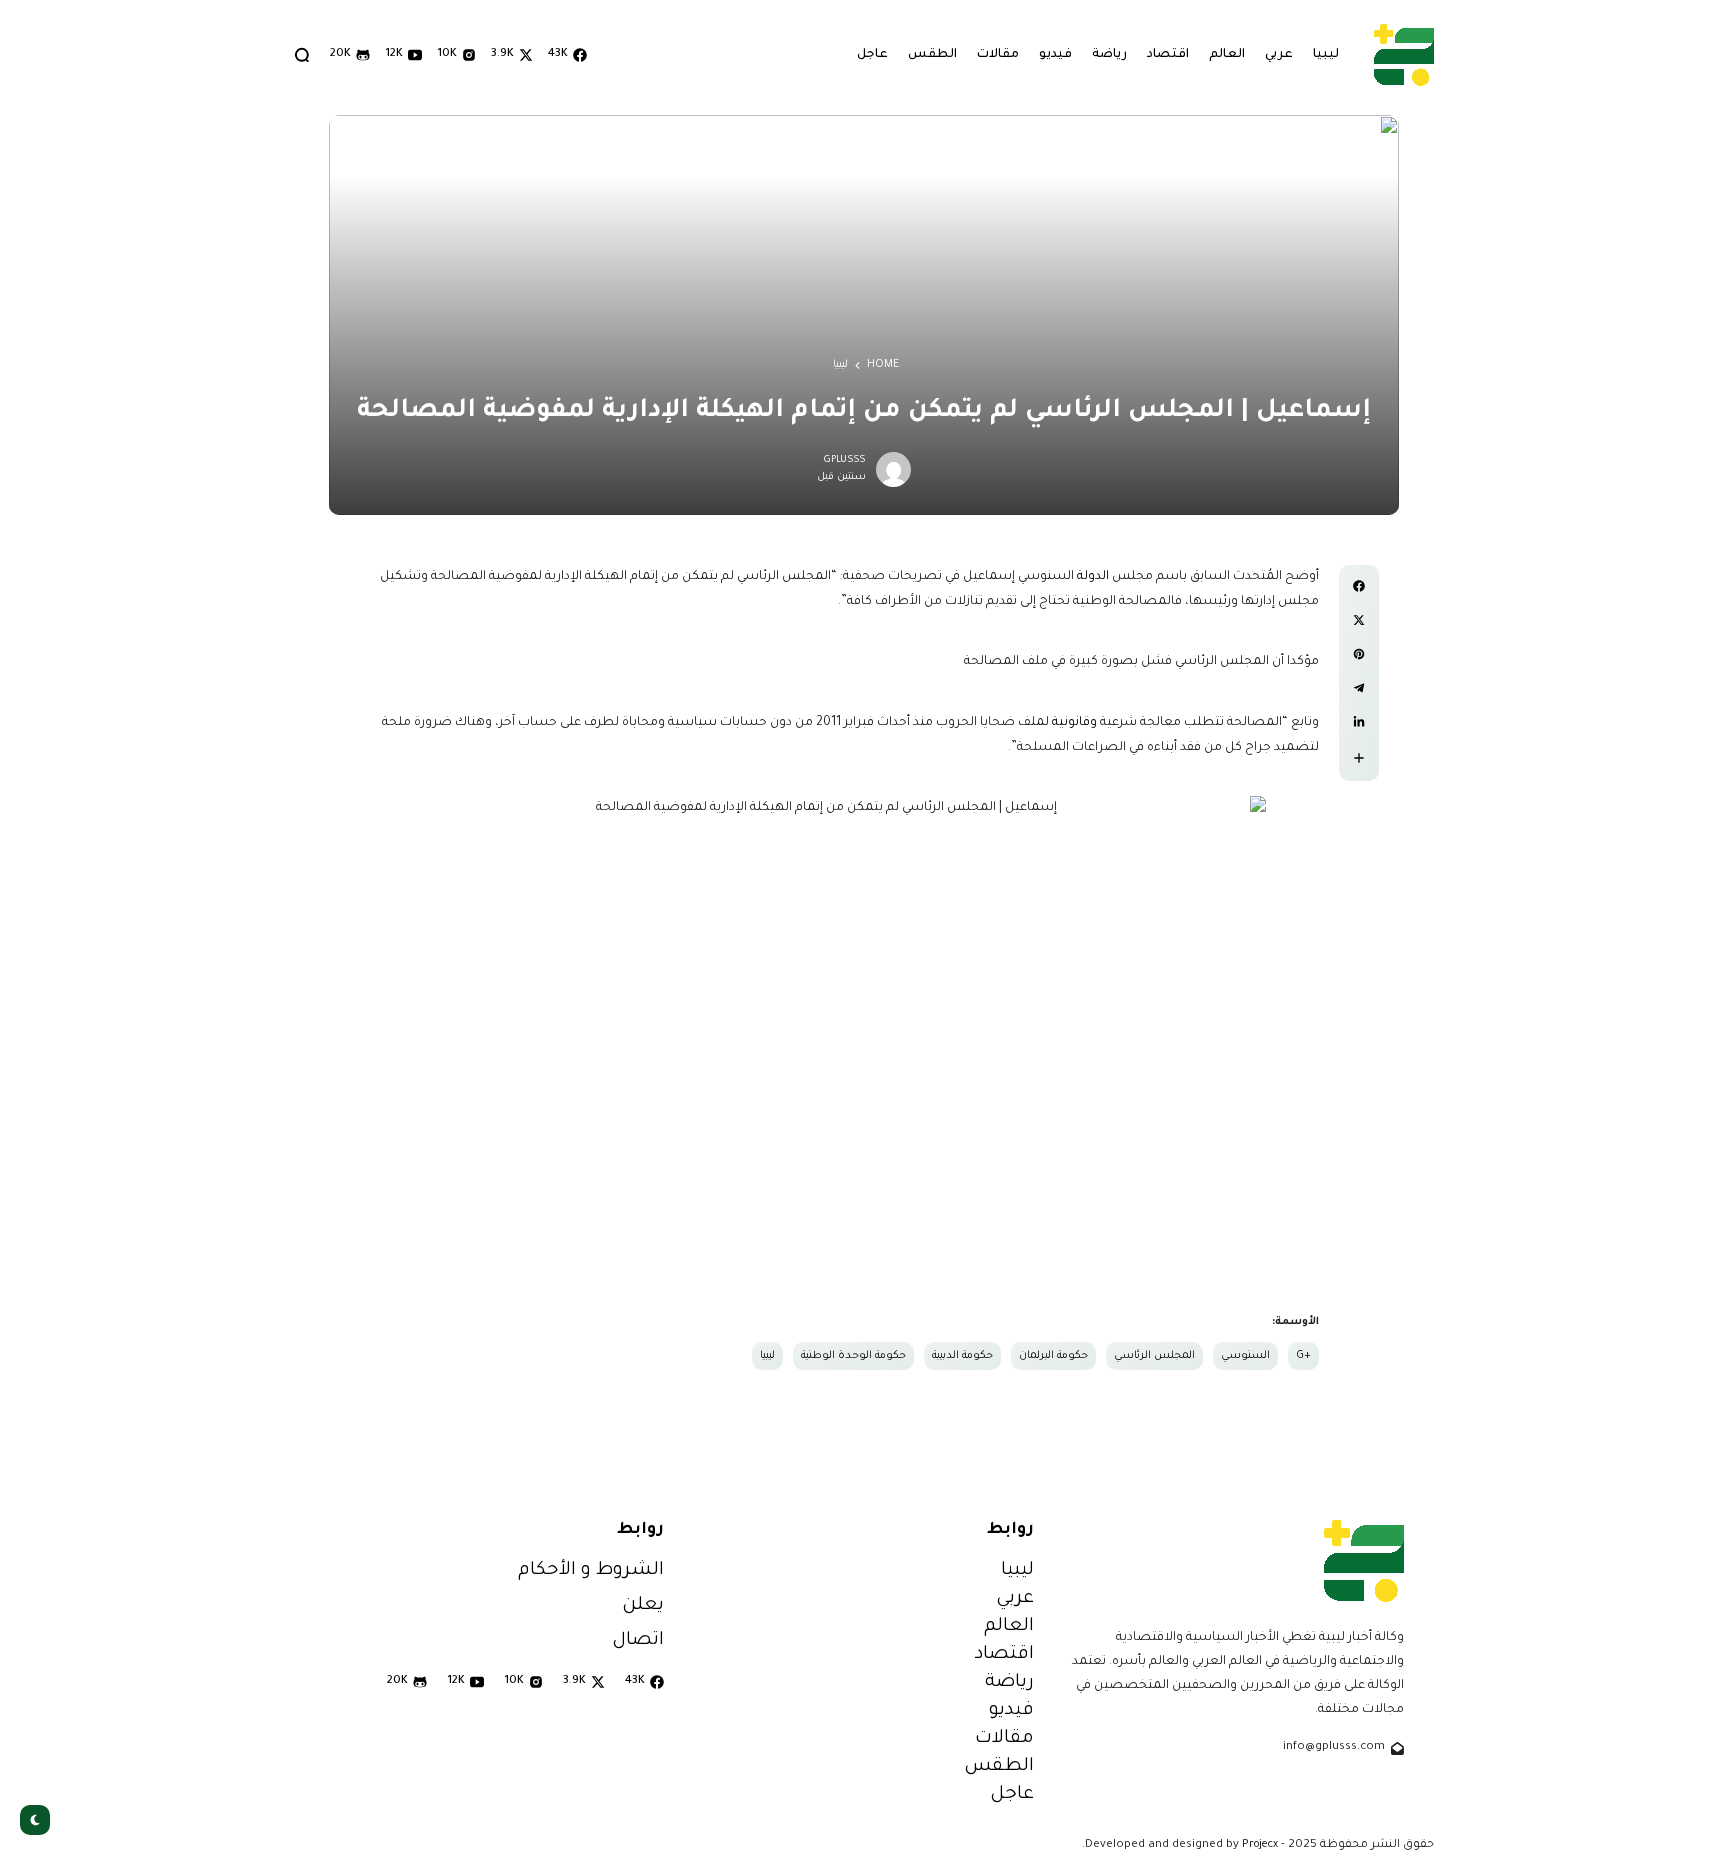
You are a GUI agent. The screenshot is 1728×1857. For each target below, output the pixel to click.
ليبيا (840, 365)
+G (1303, 1356)
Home (883, 365)
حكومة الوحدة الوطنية (853, 1356)
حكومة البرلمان (1053, 1356)
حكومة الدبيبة (962, 1356)
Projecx (1260, 1845)
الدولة (1093, 577)
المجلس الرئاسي (1154, 1356)
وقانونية (1074, 723)
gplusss (845, 460)
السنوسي (1245, 1356)
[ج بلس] (1404, 54)
